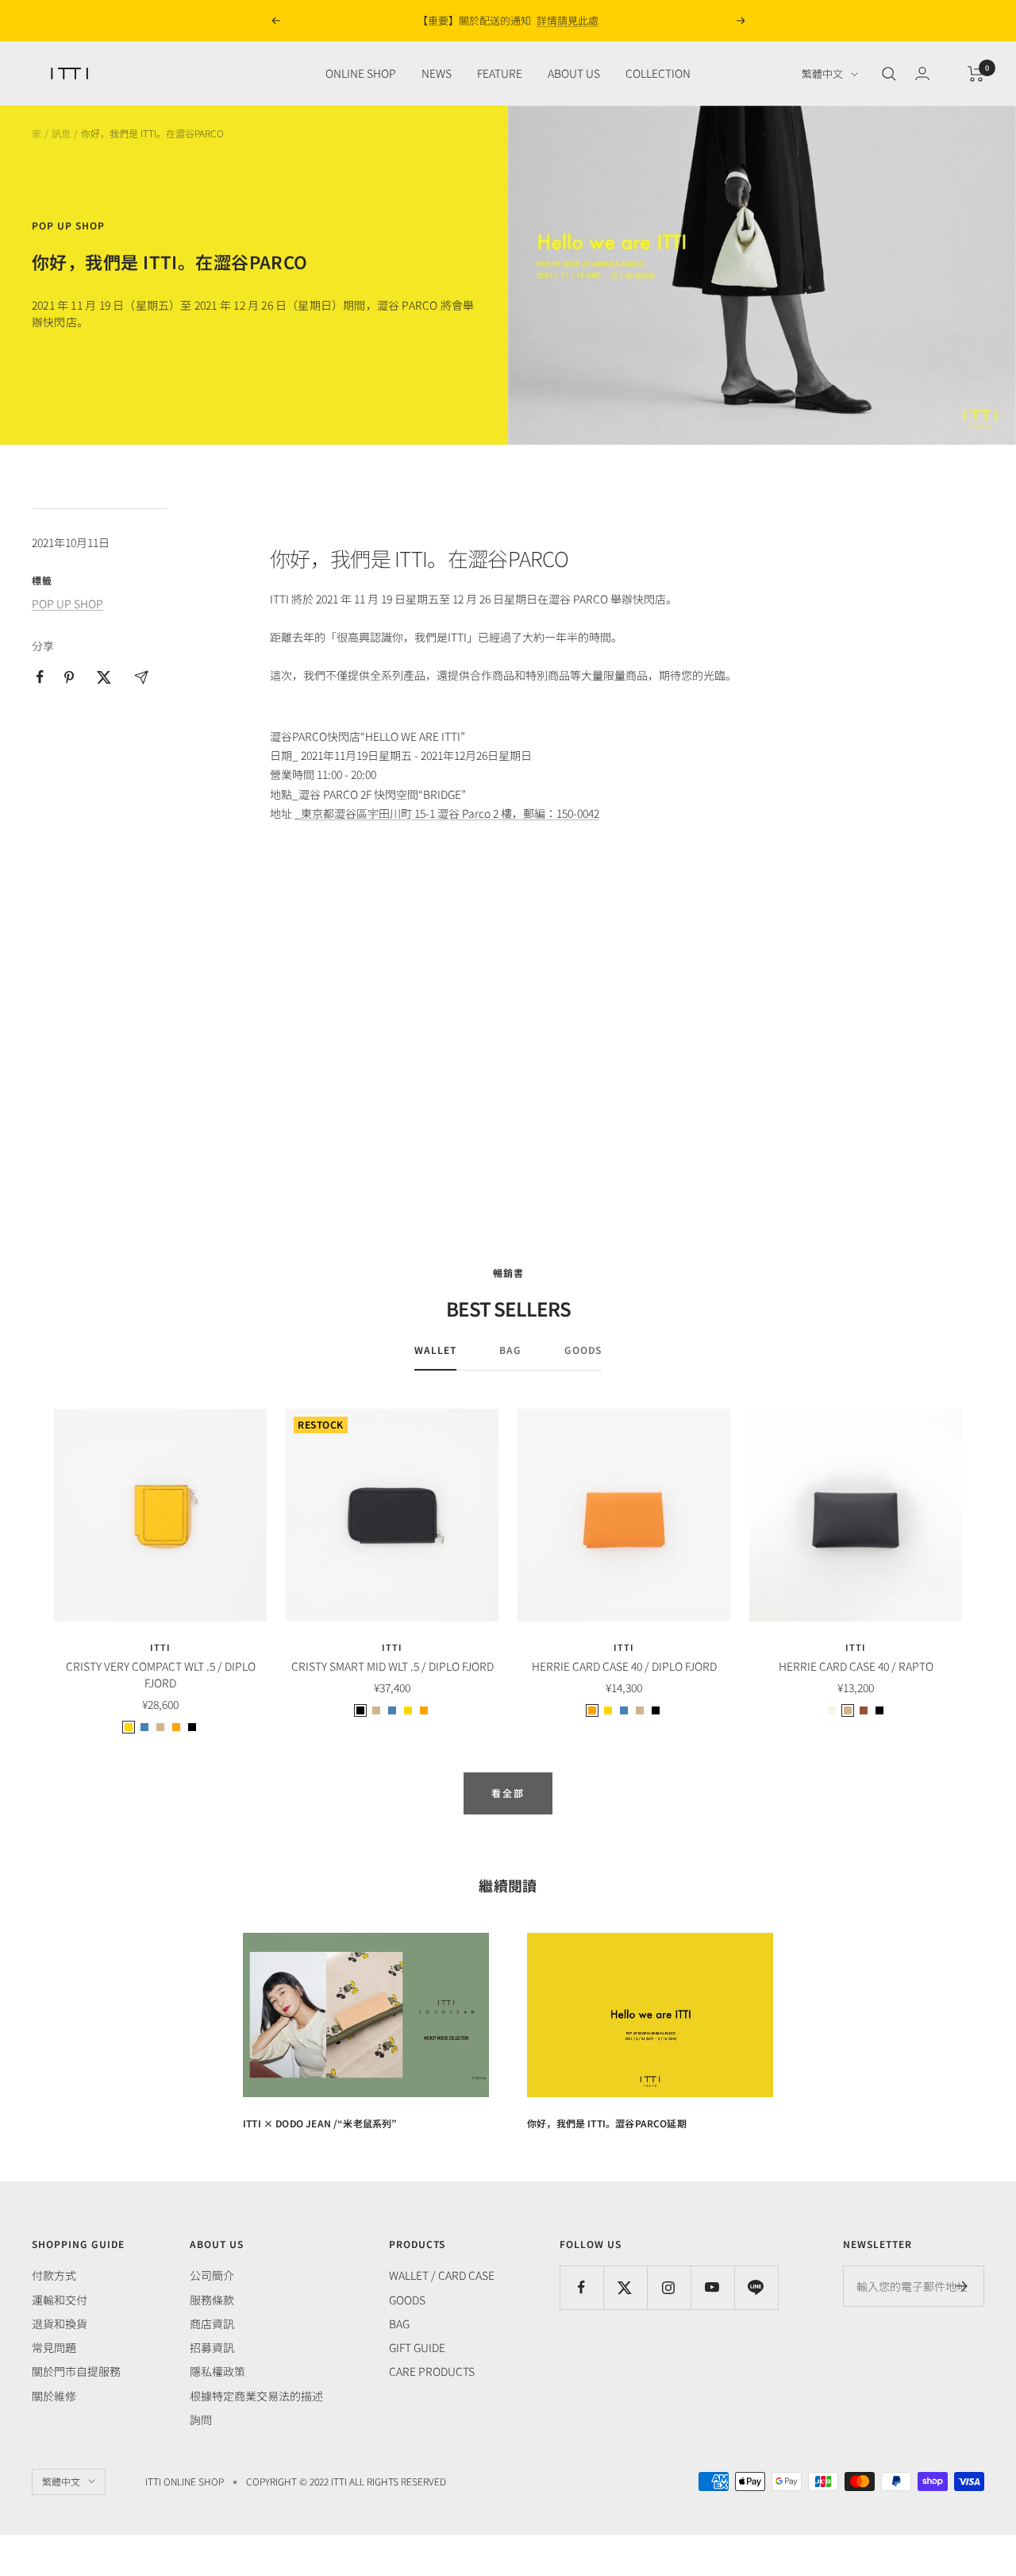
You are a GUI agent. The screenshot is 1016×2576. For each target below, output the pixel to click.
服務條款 (212, 2300)
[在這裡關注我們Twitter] (625, 2287)
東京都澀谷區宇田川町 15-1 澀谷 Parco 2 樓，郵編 (423, 813)
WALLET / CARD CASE (442, 2275)
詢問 (201, 2420)
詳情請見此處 (568, 20)
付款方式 (54, 2275)
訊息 (61, 133)
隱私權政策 (217, 2371)
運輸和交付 (60, 2300)
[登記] (962, 2286)
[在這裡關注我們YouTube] (712, 2287)
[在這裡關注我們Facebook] (581, 2287)
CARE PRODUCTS (432, 2371)
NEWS (437, 74)
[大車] (976, 74)
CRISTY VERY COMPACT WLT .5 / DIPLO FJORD (161, 1674)
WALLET (435, 1350)
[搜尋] (889, 74)
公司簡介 (212, 2275)
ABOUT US (574, 74)
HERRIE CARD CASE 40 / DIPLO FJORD (624, 1666)
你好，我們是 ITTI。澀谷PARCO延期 (607, 2123)
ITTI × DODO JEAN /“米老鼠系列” (320, 2123)
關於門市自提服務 (76, 2371)
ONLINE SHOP (361, 74)
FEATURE (500, 74)
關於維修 (54, 2396)
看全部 (508, 1793)
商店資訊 (212, 2323)
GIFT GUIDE (417, 2347)
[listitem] (40, 677)
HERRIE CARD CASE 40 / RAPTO (856, 1666)
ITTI (160, 1647)
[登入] (922, 73)
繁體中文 (822, 74)
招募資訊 (212, 2347)
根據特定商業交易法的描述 (256, 2396)
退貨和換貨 (60, 2323)
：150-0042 (572, 813)
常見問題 (54, 2347)
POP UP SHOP (68, 226)
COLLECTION (658, 74)
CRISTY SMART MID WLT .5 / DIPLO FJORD (393, 1666)
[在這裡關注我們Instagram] (669, 2287)
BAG (510, 1350)
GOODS (583, 1350)
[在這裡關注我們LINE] (756, 2287)
